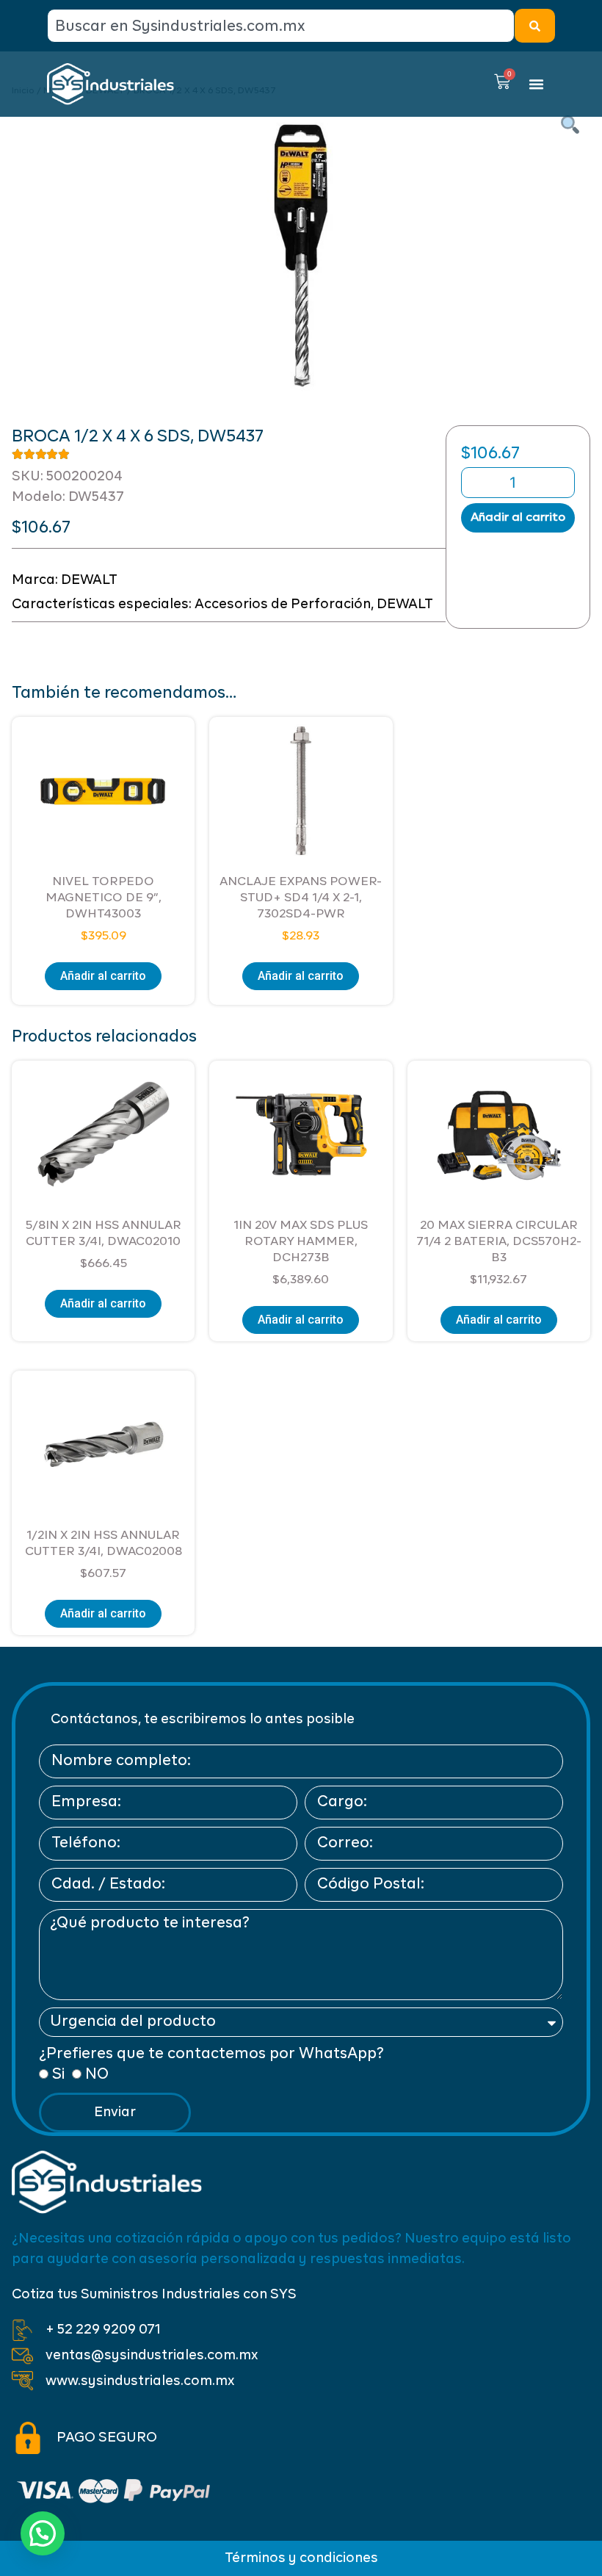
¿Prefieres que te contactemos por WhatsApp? (211, 2054)
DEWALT (89, 580)
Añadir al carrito (518, 518)
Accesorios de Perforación (283, 605)
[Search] (535, 26)
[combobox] (281, 26)
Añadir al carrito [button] (103, 976)
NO (97, 2075)
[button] (537, 84)
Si (58, 2075)
